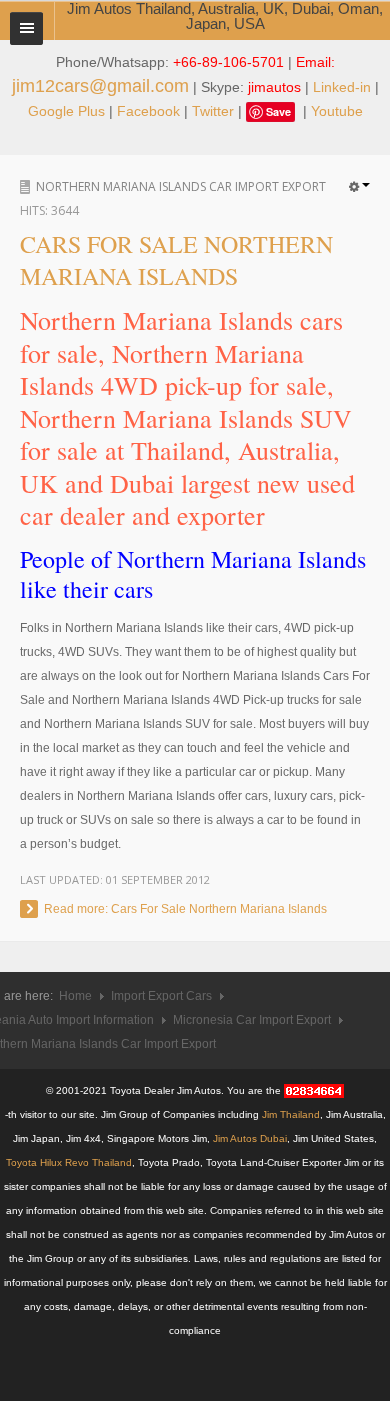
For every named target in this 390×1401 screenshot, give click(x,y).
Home (75, 996)
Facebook (148, 111)
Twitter (213, 111)
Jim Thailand (291, 1114)
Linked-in (342, 87)
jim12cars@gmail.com (100, 86)
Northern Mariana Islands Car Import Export (181, 186)
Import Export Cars (161, 996)
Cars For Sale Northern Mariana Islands (176, 260)
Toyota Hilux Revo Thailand (69, 1162)
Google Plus (66, 111)
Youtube (337, 111)
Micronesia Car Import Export (252, 1020)
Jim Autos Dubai (250, 1138)
